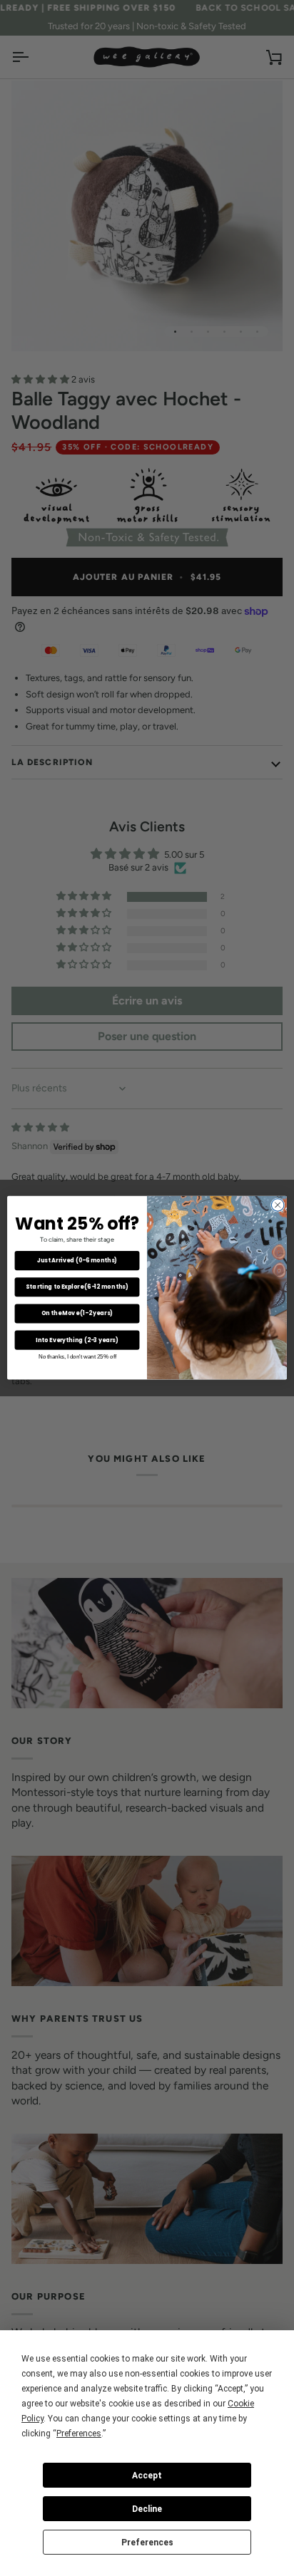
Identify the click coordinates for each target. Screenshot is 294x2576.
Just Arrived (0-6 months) (77, 1261)
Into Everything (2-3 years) (77, 1340)
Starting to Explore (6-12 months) (77, 1287)
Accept (147, 2476)
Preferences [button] (79, 2434)
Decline (147, 2509)
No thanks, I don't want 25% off (77, 1357)
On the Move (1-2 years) (77, 1314)
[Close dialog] (278, 1205)
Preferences (147, 2543)
